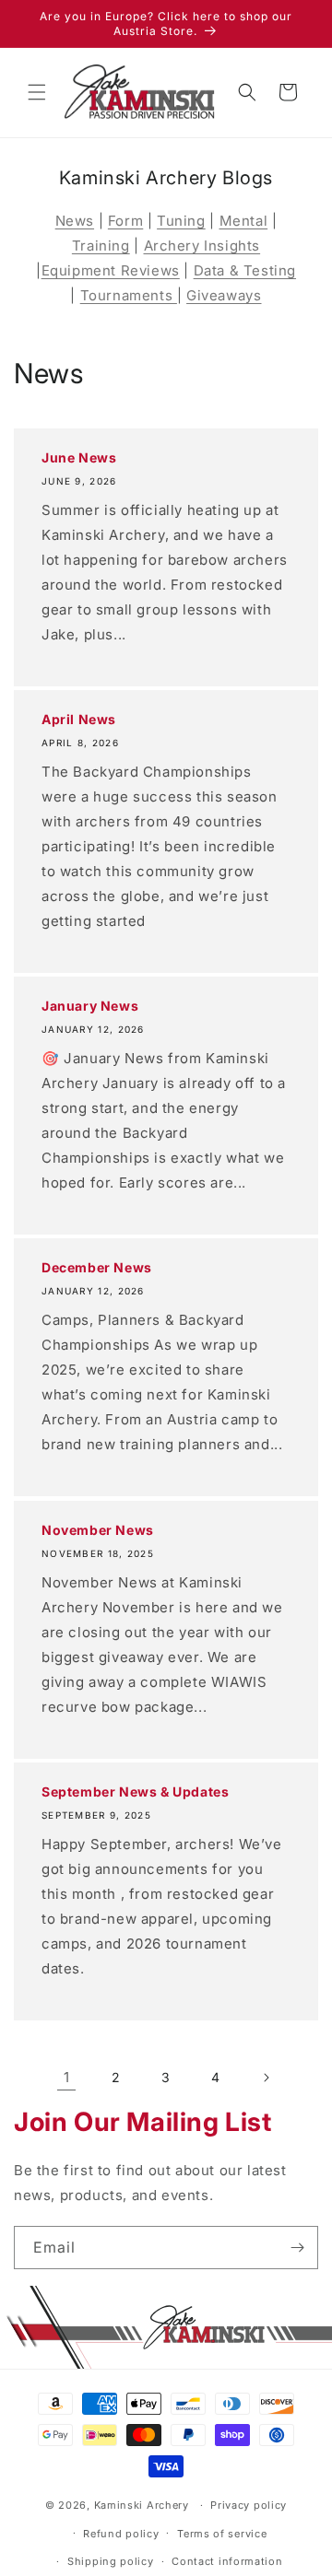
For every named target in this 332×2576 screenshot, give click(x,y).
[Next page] (266, 2078)
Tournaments (129, 295)
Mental (244, 221)
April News (79, 719)
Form (125, 221)
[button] (37, 92)
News (75, 221)
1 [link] (67, 2077)
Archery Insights (202, 246)
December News (97, 1267)
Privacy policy (249, 2505)
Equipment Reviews (111, 270)
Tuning (181, 221)
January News (90, 1006)
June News (79, 457)
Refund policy (121, 2534)
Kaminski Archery (142, 2505)
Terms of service (222, 2534)
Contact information (227, 2561)
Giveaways (224, 295)
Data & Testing (245, 270)
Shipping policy (111, 2561)
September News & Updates (135, 1791)
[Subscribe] (297, 2248)
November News (98, 1530)
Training (101, 246)
